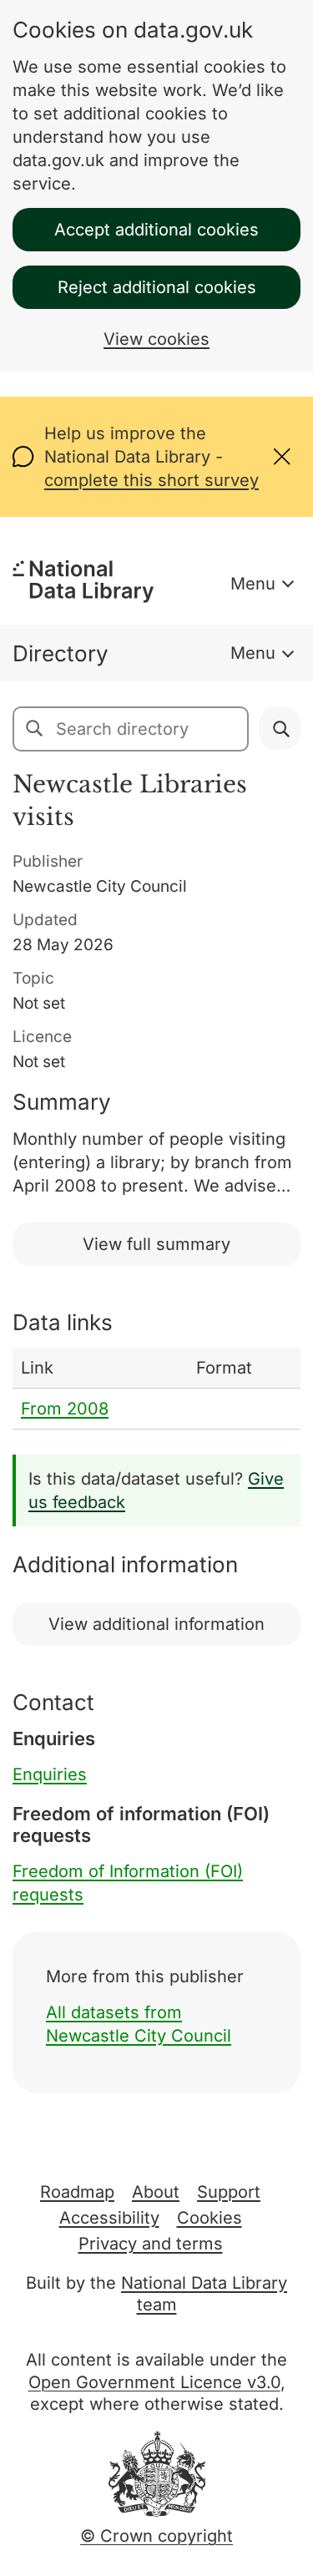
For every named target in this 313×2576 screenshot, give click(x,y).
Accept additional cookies (156, 230)
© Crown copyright (156, 2536)
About (156, 2192)
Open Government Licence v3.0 (154, 2382)
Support (229, 2192)
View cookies (156, 339)
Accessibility (109, 2218)
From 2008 (65, 1409)
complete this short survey (151, 480)
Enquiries (50, 1774)
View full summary (156, 1244)
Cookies (210, 2218)
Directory (61, 653)
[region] (156, 1389)
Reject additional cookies (157, 287)
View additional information (156, 1624)
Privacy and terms (151, 2244)
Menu (253, 584)
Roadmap (77, 2192)
